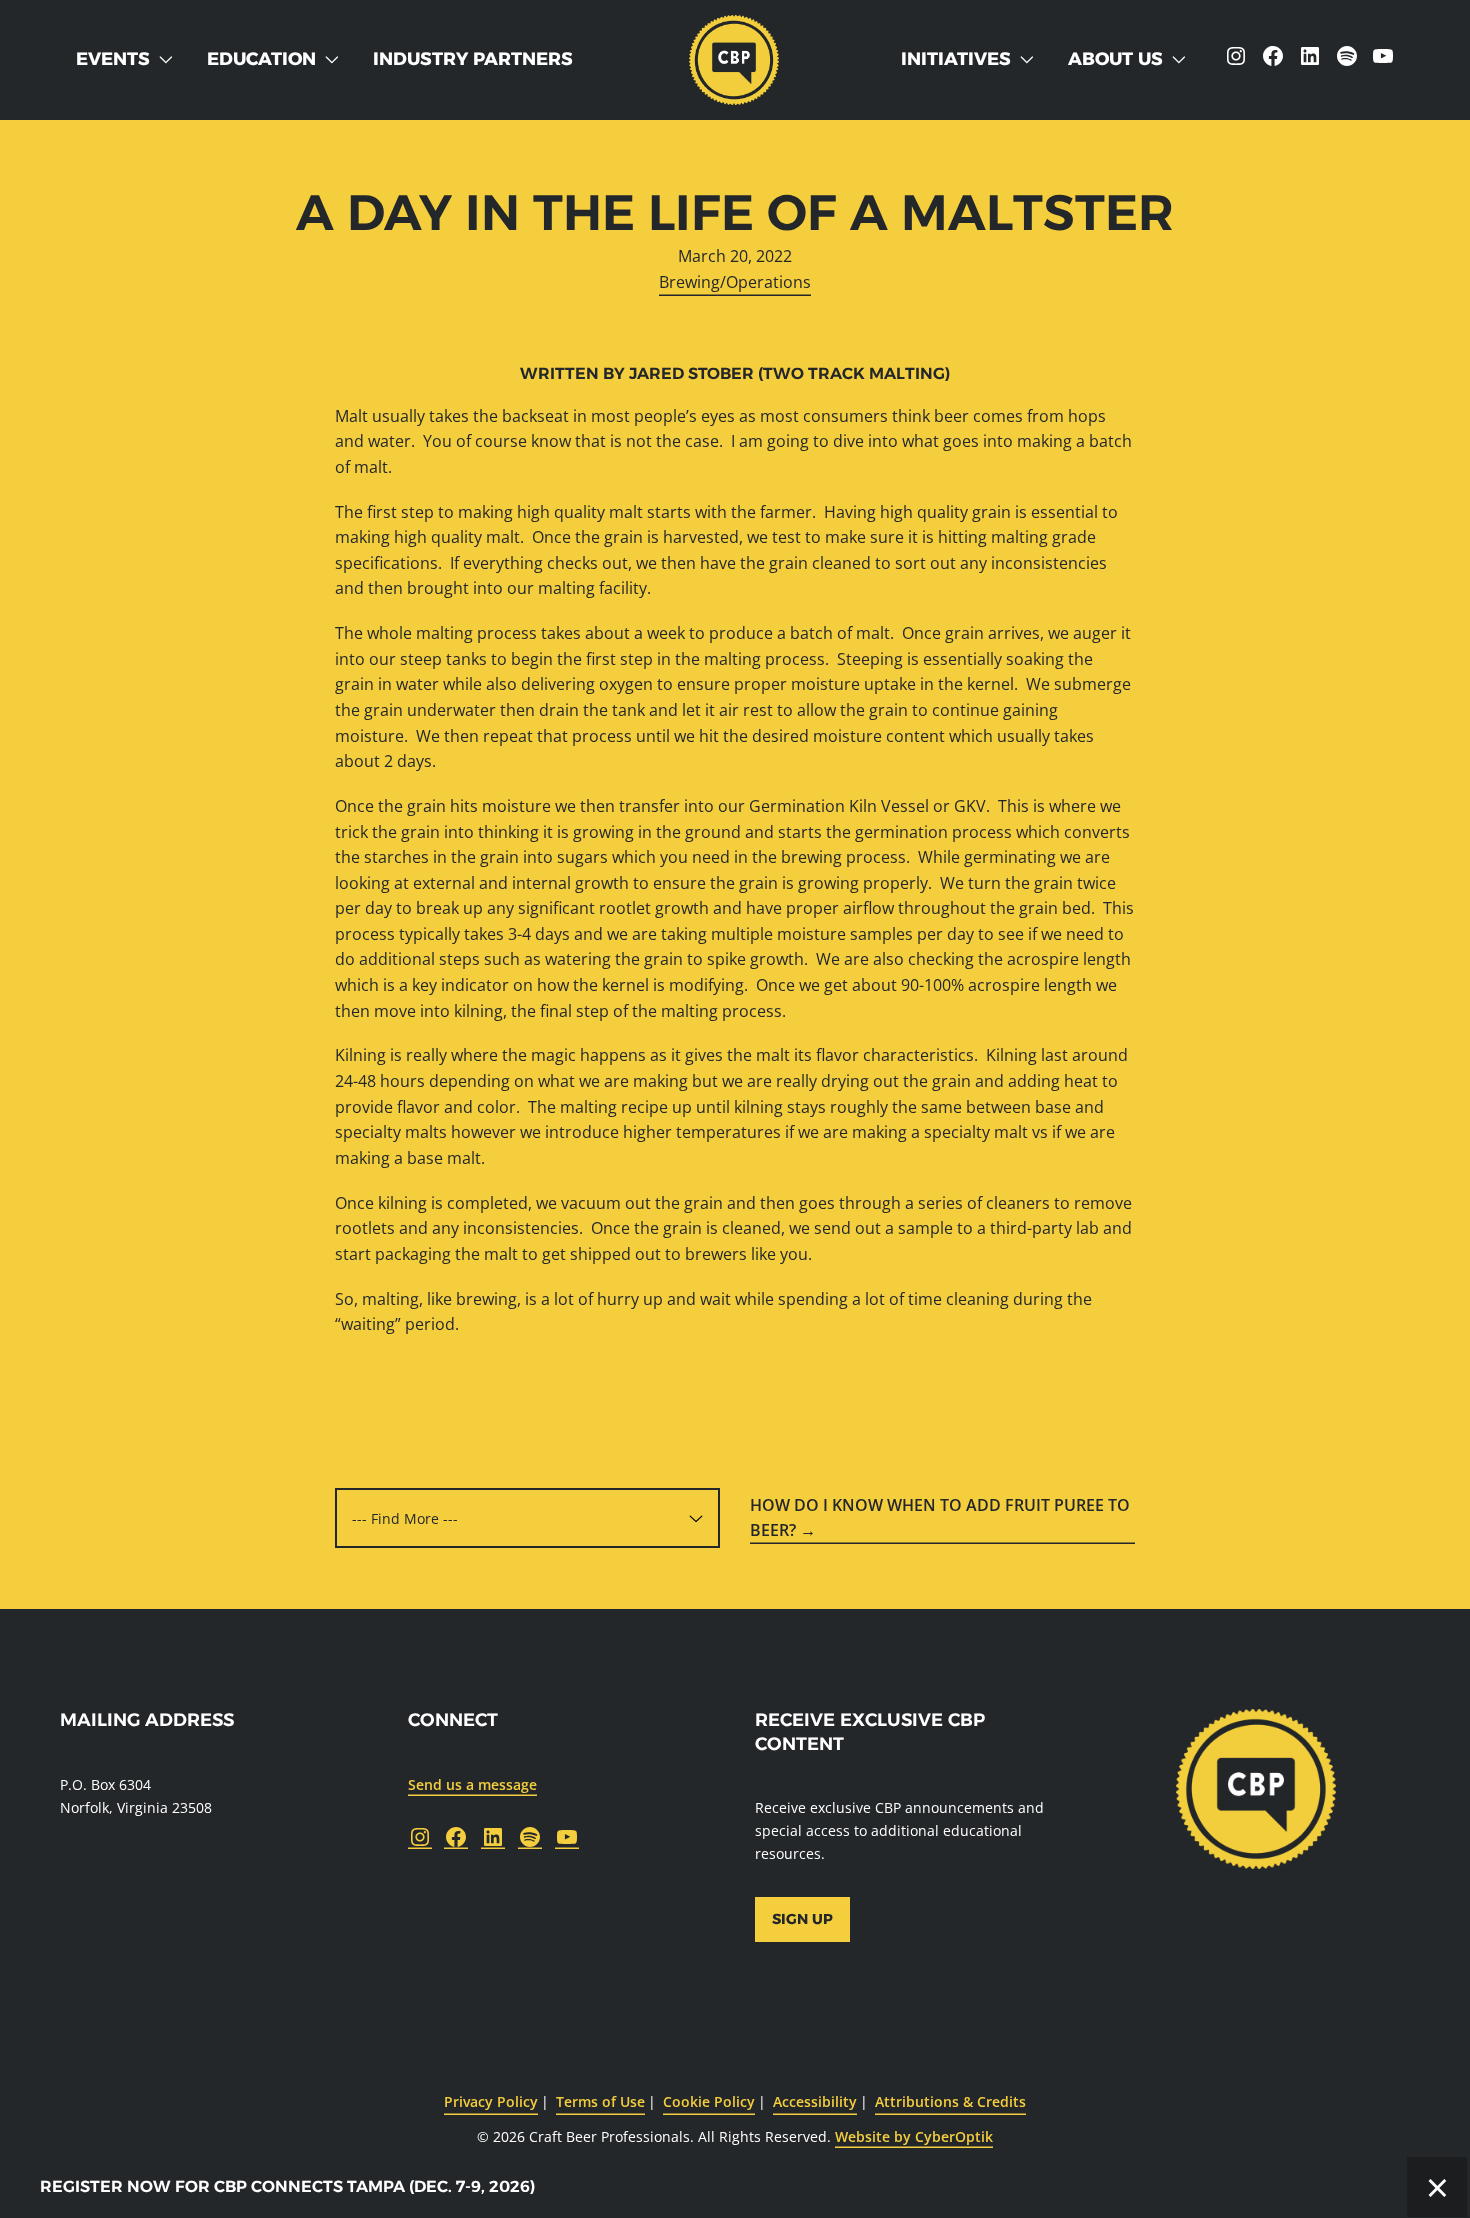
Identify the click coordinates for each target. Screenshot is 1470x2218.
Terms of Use (600, 2101)
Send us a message (472, 1784)
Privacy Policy (491, 2101)
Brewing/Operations (735, 282)
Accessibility (815, 2101)
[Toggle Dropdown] (170, 60)
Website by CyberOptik (914, 2136)
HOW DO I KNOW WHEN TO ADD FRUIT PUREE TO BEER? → (940, 1518)
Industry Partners (473, 59)
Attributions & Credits (950, 2101)
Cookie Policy (709, 2101)
